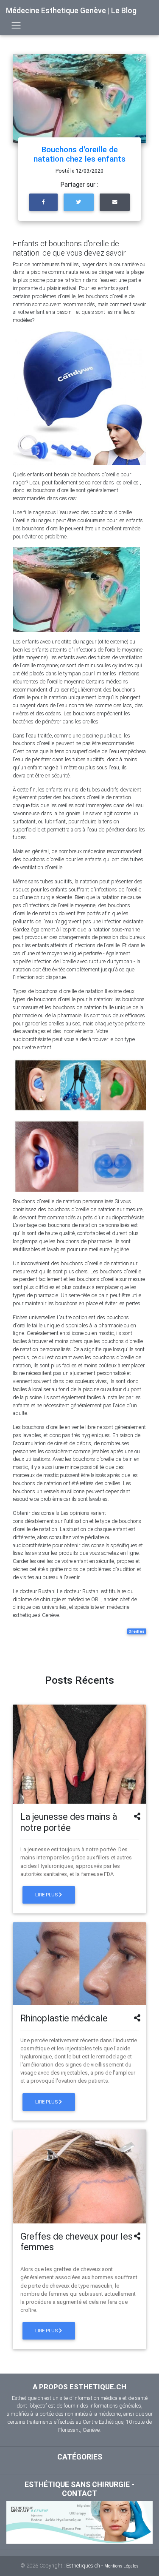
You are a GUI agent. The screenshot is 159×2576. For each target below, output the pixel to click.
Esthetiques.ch (83, 2566)
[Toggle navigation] (16, 25)
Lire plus (47, 1895)
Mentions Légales (121, 2566)
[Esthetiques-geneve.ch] (79, 2522)
